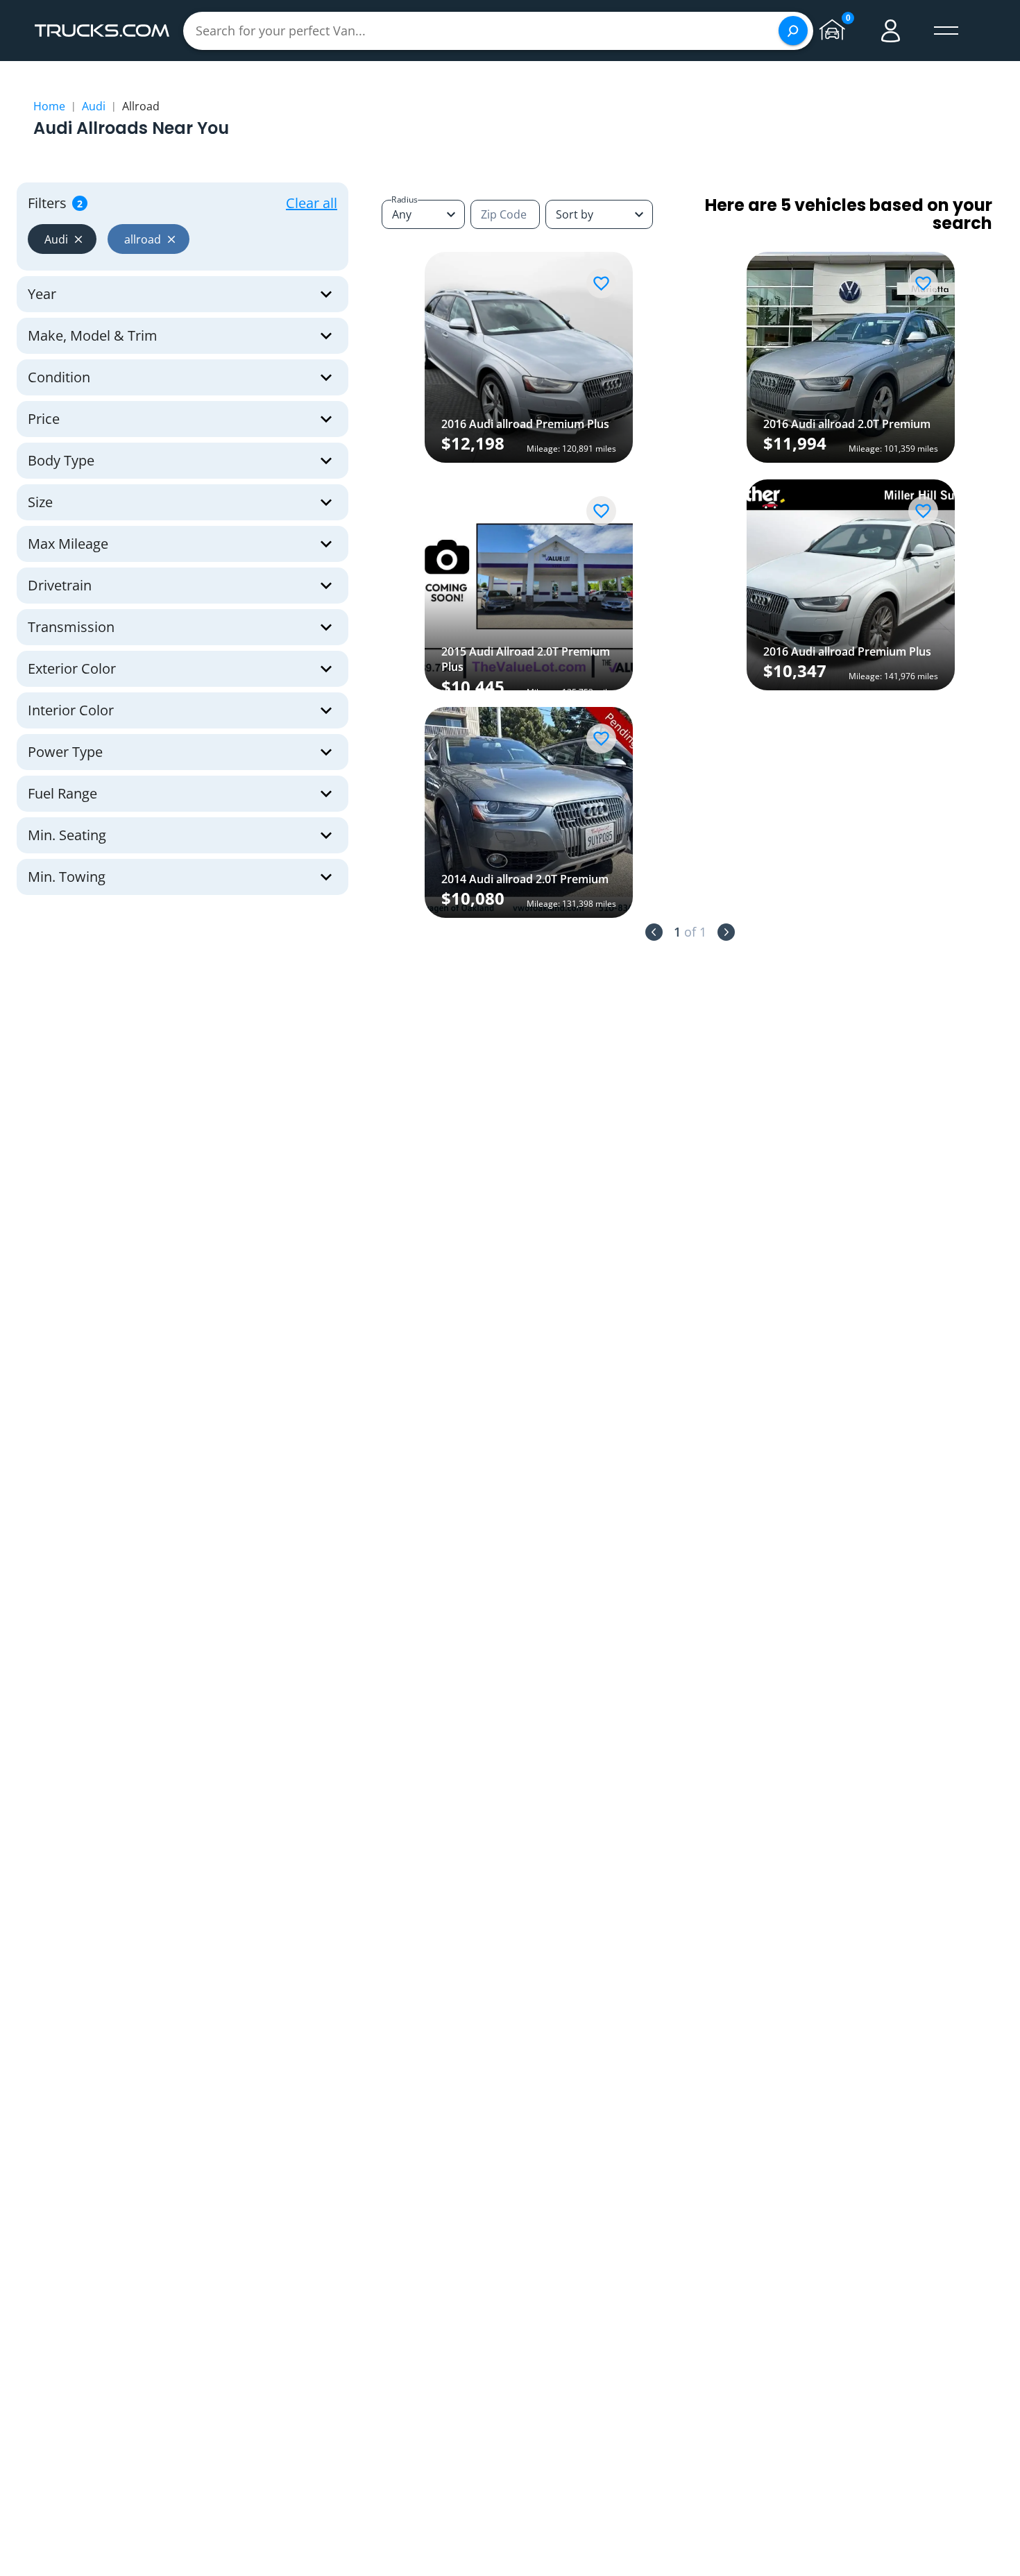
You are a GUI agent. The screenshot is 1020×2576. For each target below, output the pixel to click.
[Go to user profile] (891, 31)
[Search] (793, 31)
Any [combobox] (402, 214)
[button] (62, 239)
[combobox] (599, 214)
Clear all (312, 203)
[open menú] (946, 31)
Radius (405, 199)
